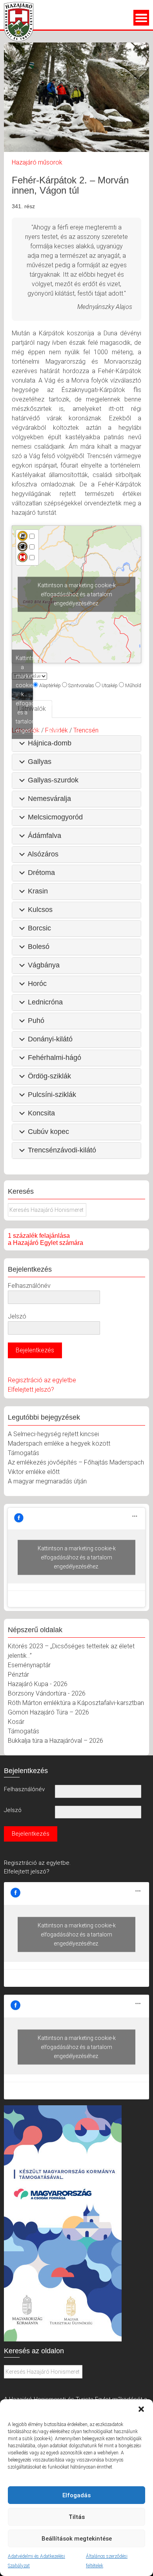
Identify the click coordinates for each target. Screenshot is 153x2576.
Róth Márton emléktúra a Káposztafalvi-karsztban (76, 1703)
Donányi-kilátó (50, 1039)
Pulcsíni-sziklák (52, 1095)
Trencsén (86, 730)
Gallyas (40, 762)
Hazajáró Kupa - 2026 (38, 1684)
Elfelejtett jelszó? (31, 1390)
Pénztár (18, 1674)
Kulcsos (40, 910)
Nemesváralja (49, 799)
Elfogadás (76, 2495)
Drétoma (41, 873)
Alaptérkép (50, 686)
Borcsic (39, 928)
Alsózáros (43, 854)
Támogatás (24, 1453)
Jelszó (17, 1316)
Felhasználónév (29, 1286)
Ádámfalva (45, 836)
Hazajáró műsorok (37, 162)
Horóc (37, 984)
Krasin (38, 891)
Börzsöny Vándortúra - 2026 (47, 1693)
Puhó (36, 1021)
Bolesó (39, 947)
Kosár (16, 1722)
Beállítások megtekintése (77, 2539)
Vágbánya (44, 965)
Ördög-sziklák (49, 1076)
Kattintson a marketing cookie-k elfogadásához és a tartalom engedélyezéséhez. (77, 594)
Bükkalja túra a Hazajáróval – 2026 (56, 1741)
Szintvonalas (81, 686)
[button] (141, 2409)
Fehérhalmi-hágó (55, 1058)
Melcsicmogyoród (55, 817)
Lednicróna (45, 1002)
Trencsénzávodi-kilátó (62, 1150)
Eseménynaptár (29, 1665)
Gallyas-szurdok (53, 780)
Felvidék (56, 730)
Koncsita (41, 1113)
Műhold (133, 686)
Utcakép (110, 686)
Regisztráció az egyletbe (42, 1380)
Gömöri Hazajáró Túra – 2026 (48, 1712)
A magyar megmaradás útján (47, 1481)
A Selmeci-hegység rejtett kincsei (53, 1434)
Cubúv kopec (48, 1132)
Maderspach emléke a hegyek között (59, 1443)
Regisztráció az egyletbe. (37, 1863)
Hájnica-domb (50, 743)
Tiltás (77, 2517)
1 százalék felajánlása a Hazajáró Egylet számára (46, 1239)
